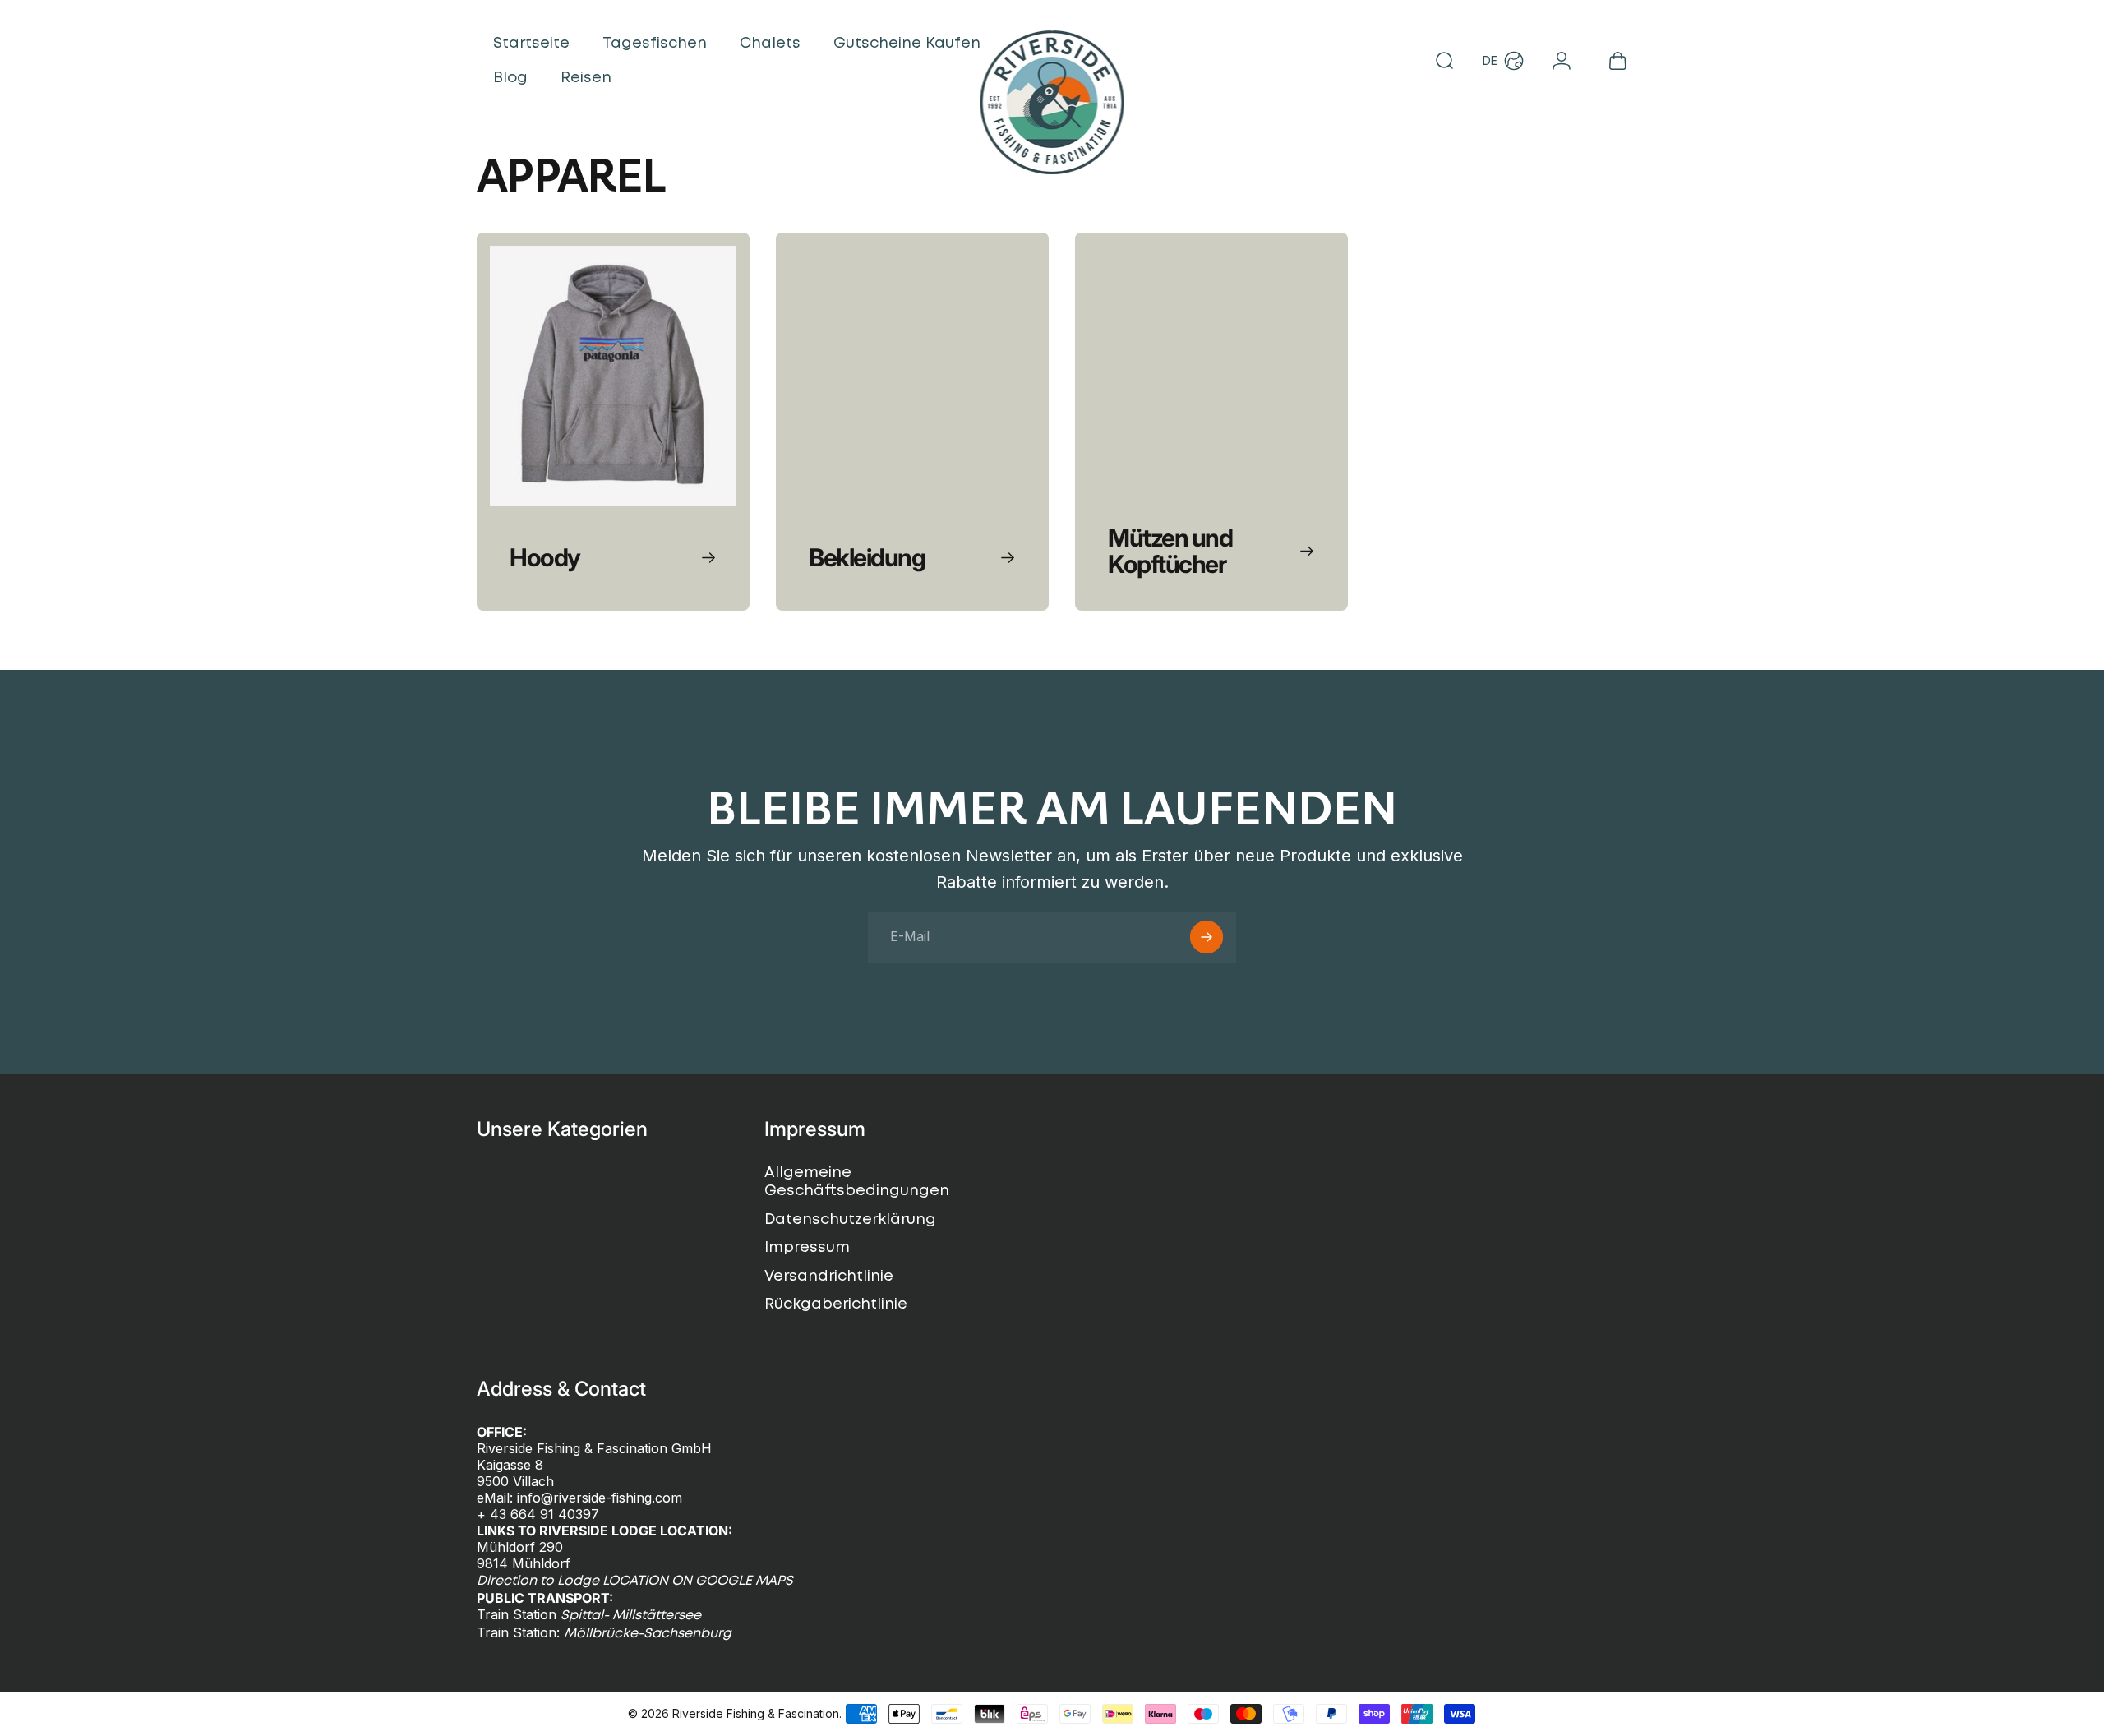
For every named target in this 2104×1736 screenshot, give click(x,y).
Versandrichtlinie (829, 1277)
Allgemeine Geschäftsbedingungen (857, 1182)
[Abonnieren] (1207, 937)
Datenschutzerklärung (850, 1220)
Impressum (807, 1248)
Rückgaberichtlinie (836, 1304)
